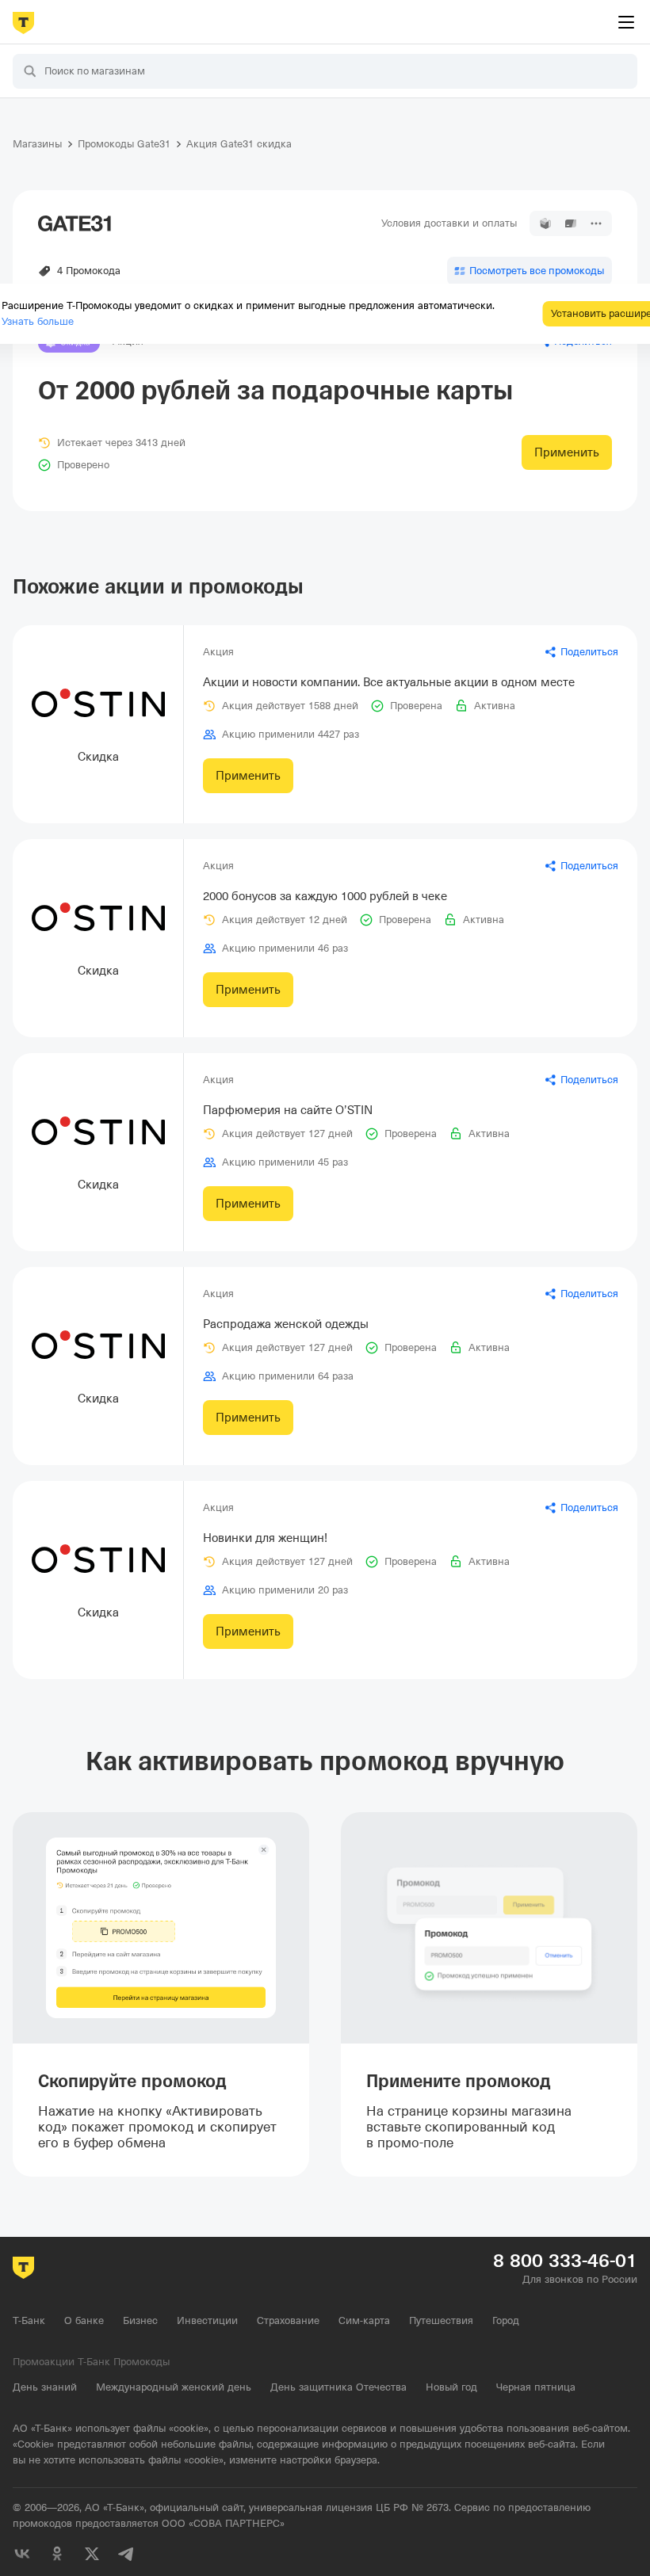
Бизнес (140, 2320)
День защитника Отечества (338, 2387)
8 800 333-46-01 (565, 2261)
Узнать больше (38, 321)
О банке (84, 2320)
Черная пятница (536, 2387)
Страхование (288, 2320)
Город (506, 2320)
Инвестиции (207, 2320)
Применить (567, 452)
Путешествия (441, 2320)
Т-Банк (29, 2320)
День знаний (45, 2387)
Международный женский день (174, 2387)
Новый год (451, 2387)
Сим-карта (364, 2320)
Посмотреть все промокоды (537, 271)
